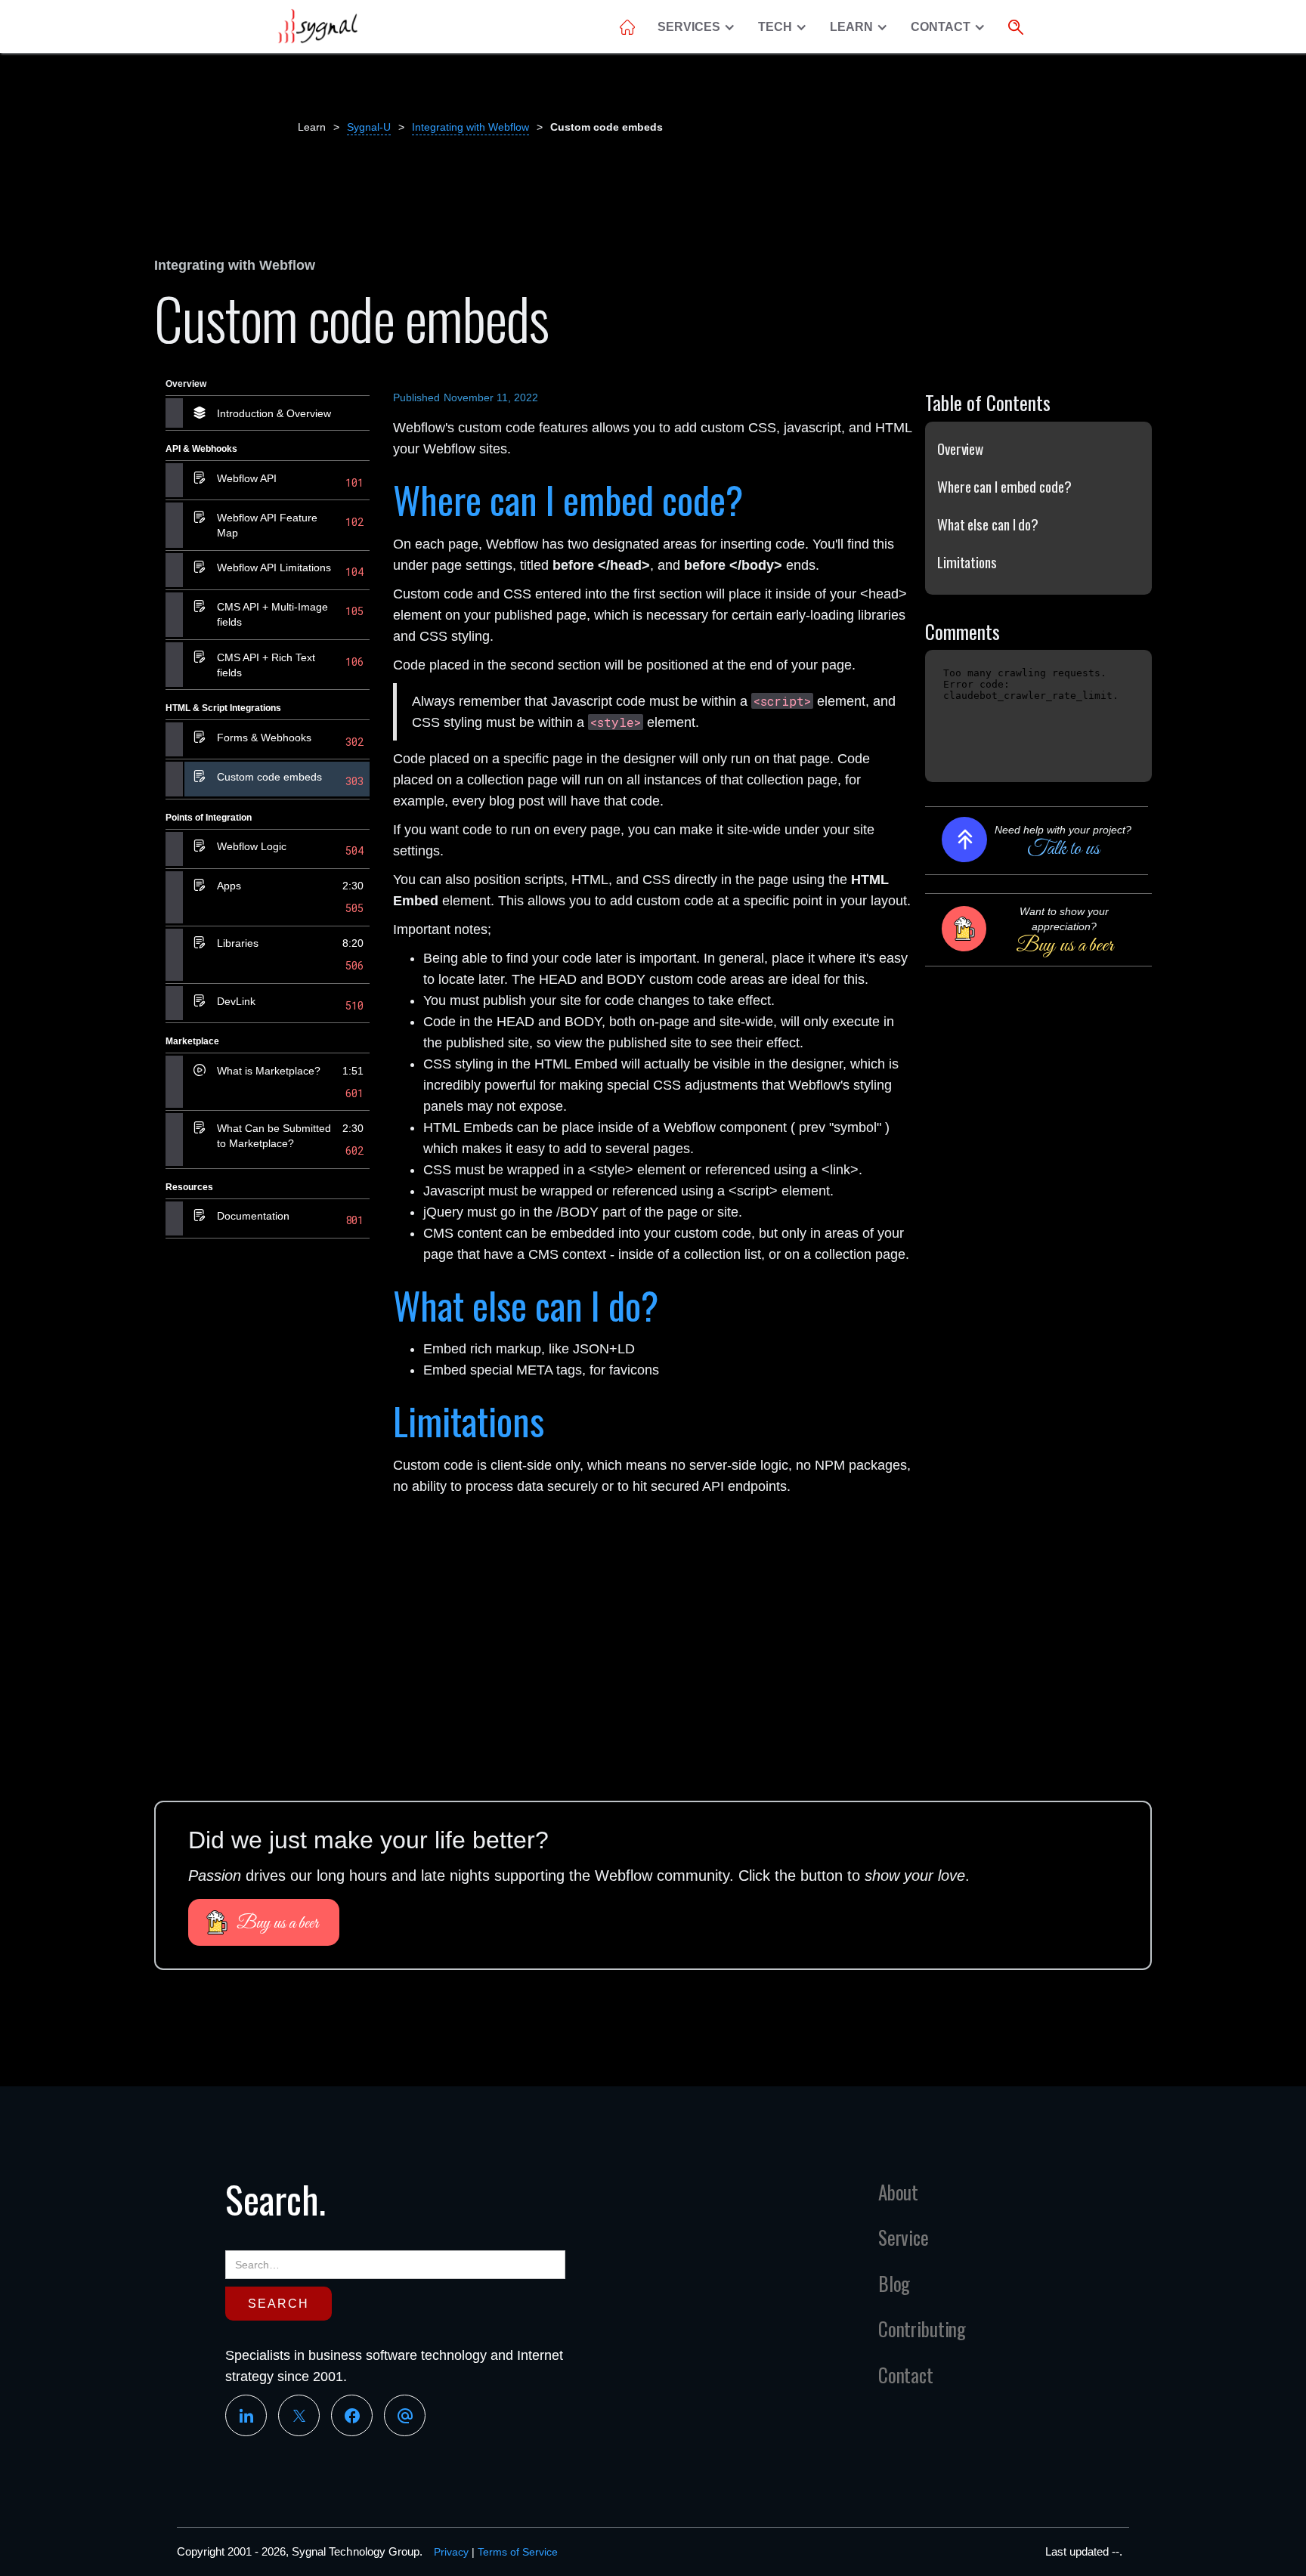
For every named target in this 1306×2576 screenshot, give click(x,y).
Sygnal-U (369, 127)
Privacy (451, 2552)
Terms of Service (518, 2552)
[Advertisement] (268, 1483)
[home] (317, 26)
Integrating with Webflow (470, 127)
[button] (700, 27)
